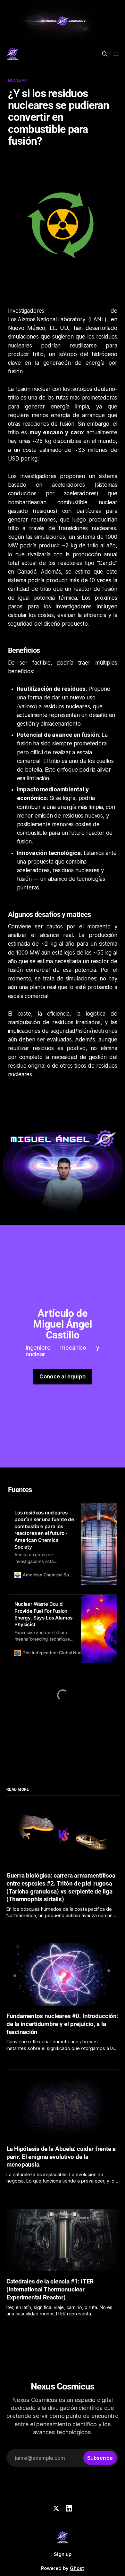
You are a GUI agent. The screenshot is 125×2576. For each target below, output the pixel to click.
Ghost (77, 2568)
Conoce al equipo (63, 1376)
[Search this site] (105, 54)
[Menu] (116, 54)
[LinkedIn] (69, 2508)
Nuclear (18, 80)
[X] (56, 2508)
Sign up (63, 2554)
